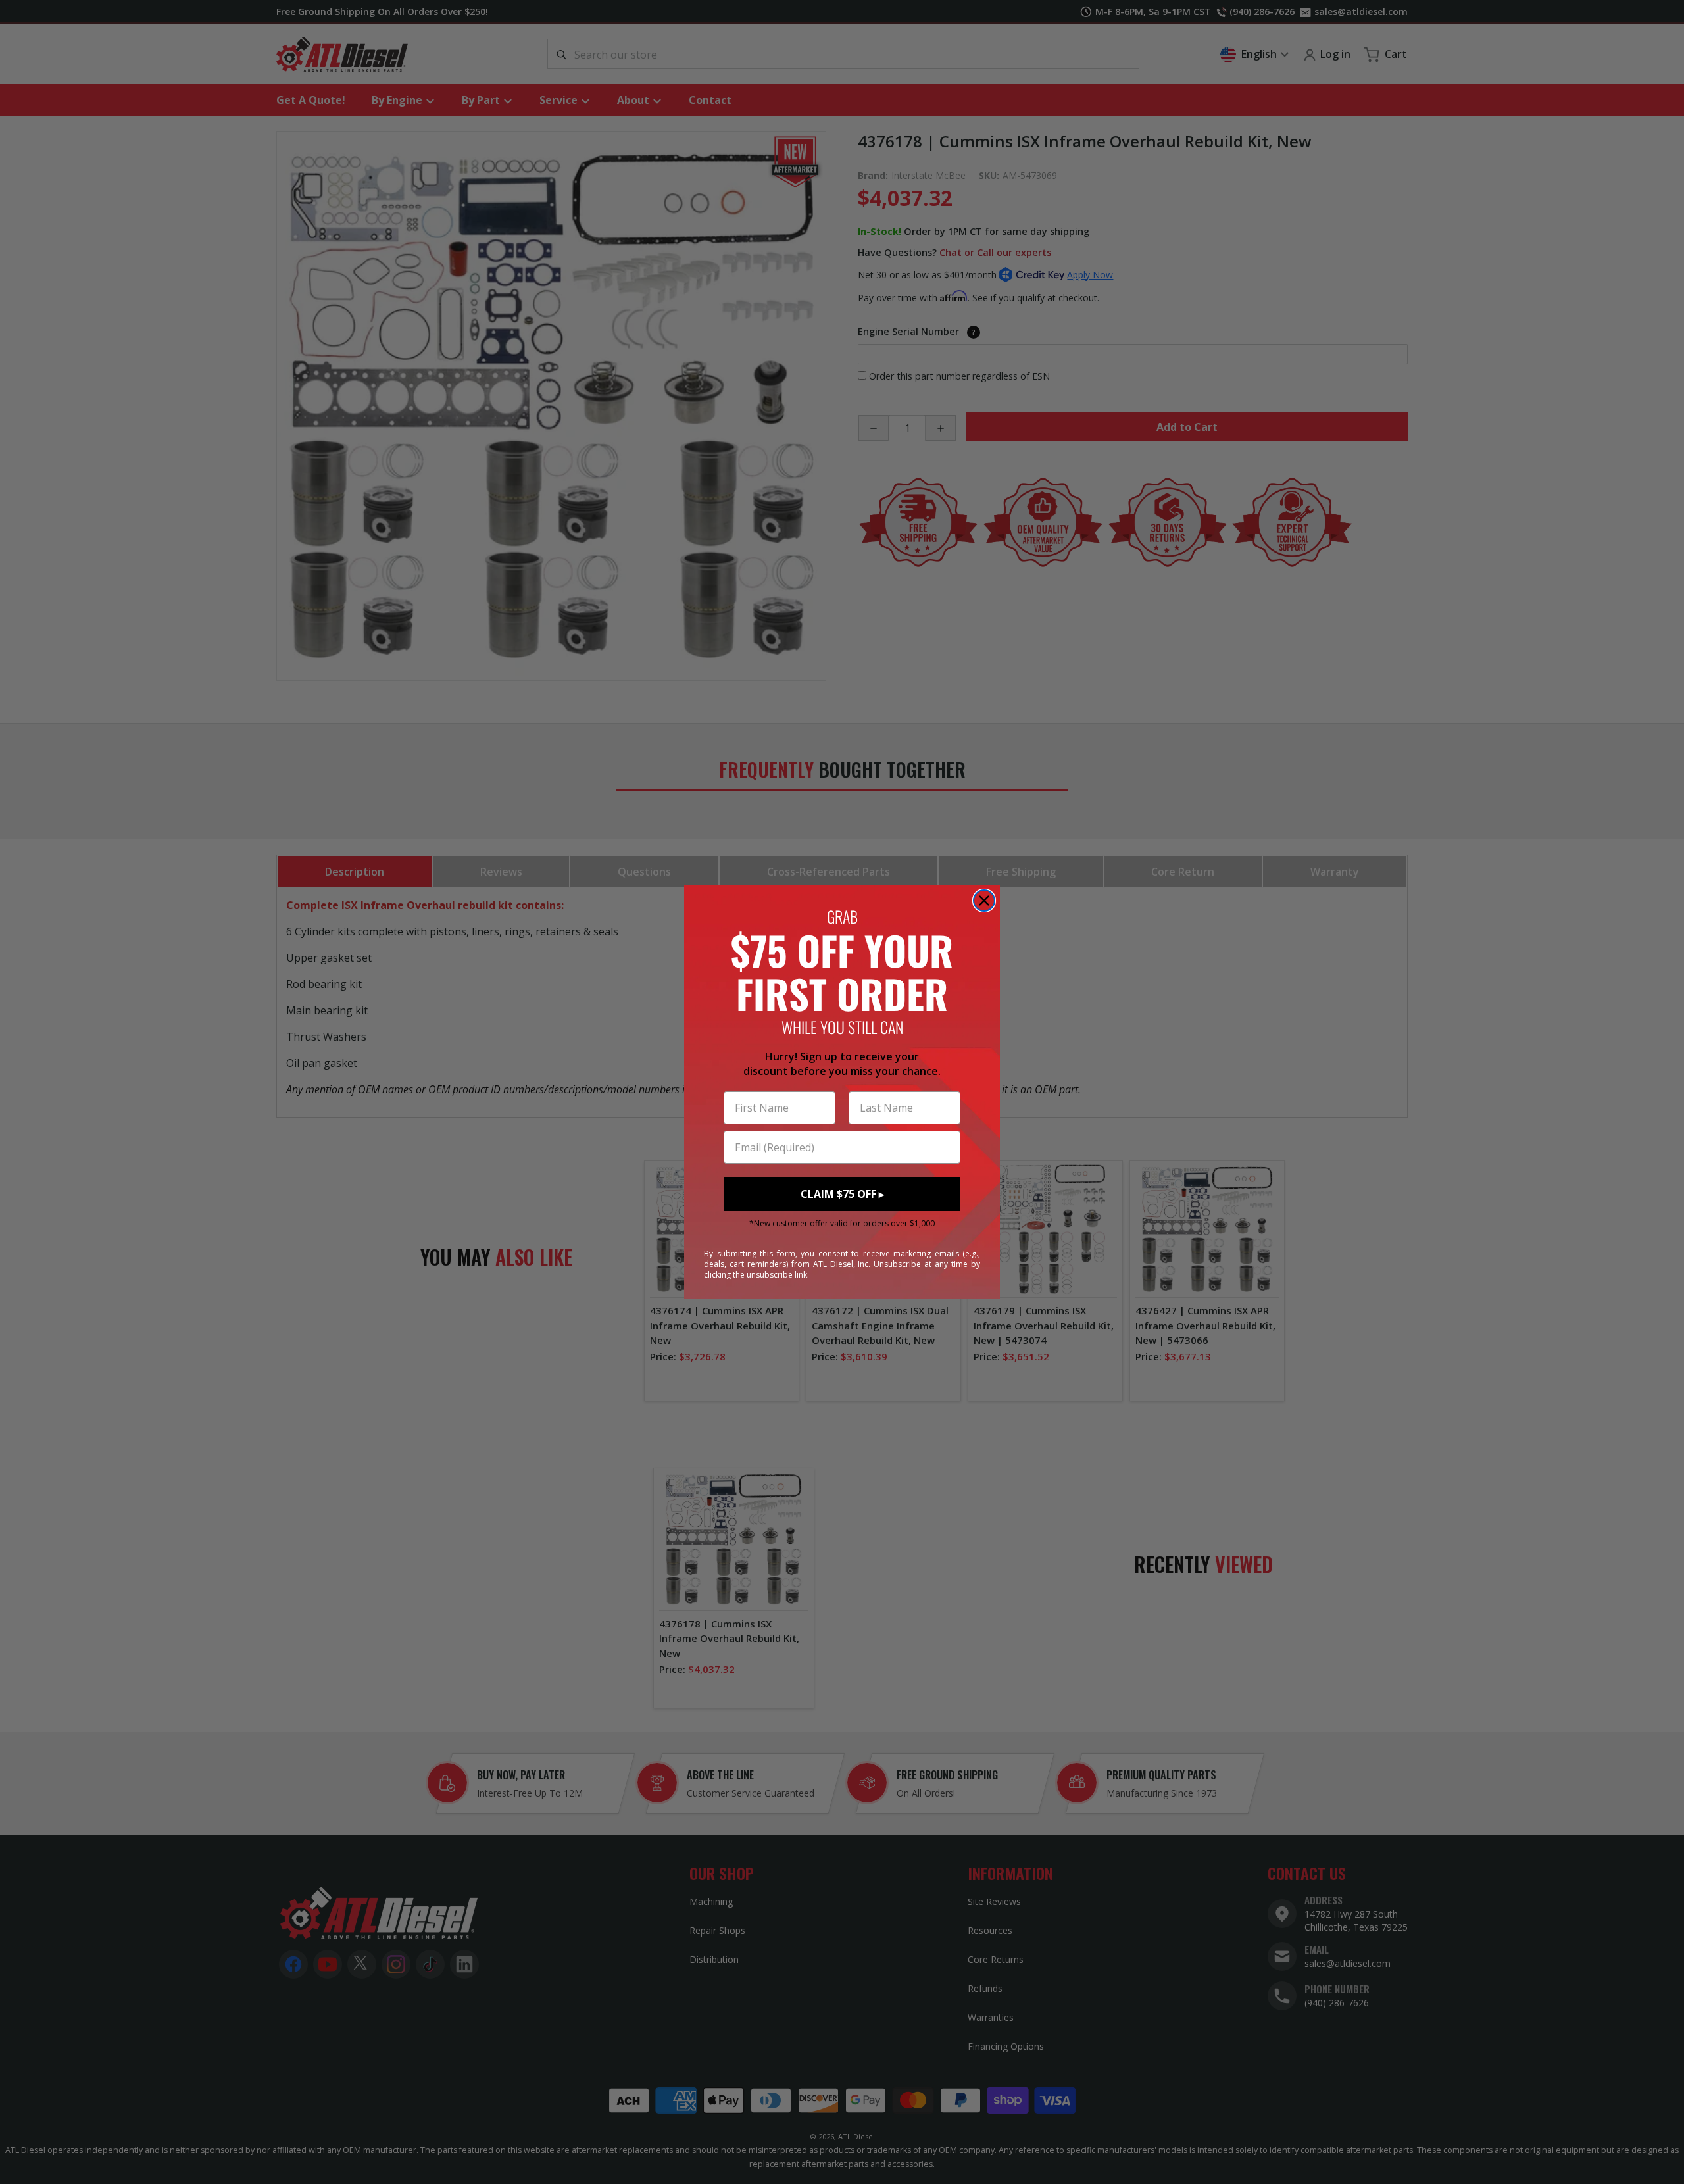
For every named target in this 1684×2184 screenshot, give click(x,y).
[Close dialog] (984, 901)
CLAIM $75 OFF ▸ (842, 1194)
